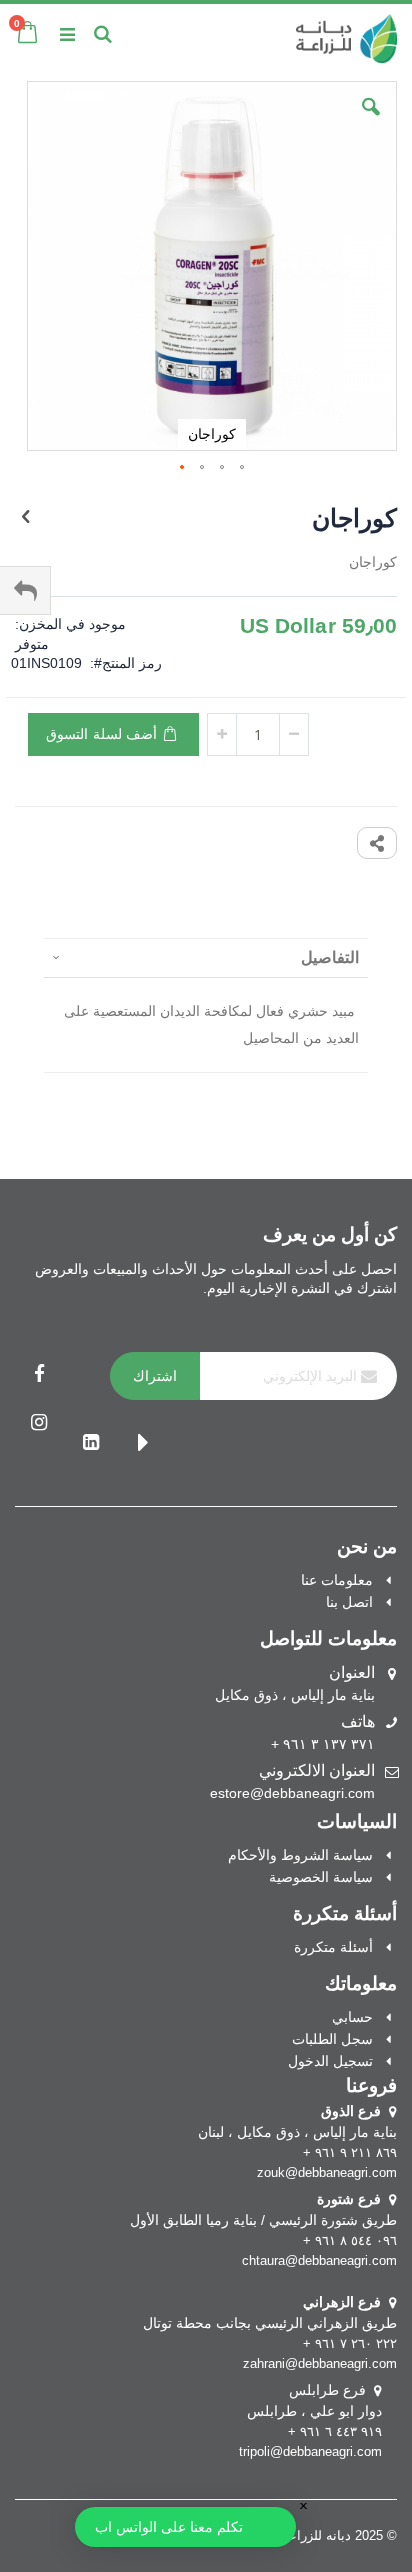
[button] (371, 122)
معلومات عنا (337, 1580)
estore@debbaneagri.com (292, 1793)
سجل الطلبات (332, 2039)
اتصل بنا (349, 1602)
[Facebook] (39, 1376)
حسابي (352, 2017)
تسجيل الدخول (330, 2061)
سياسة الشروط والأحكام (300, 1855)
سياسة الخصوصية (321, 1877)
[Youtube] (143, 1444)
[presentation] (206, 957)
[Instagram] (39, 1424)
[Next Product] (26, 517)
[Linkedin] (91, 1444)
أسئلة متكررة (333, 1947)
